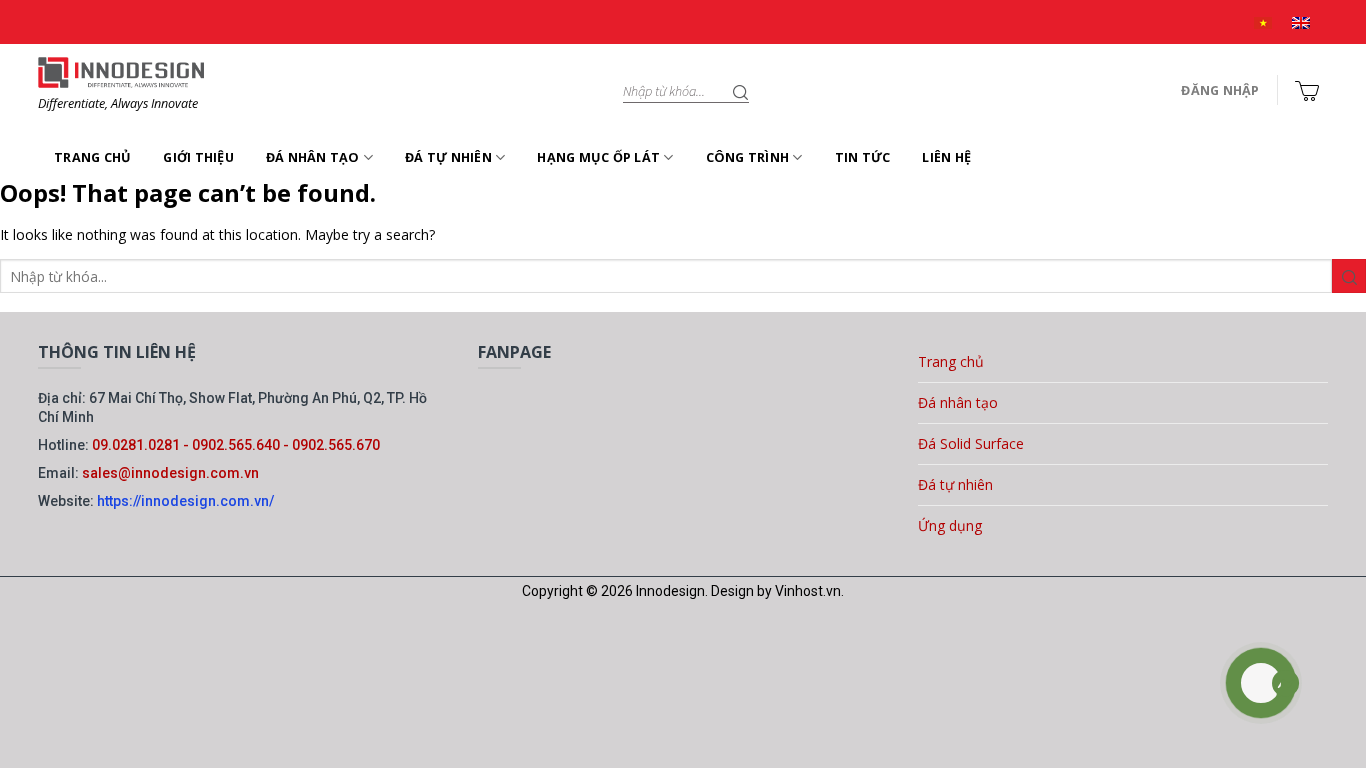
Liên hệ (946, 157)
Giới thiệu (198, 157)
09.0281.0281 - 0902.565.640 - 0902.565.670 (236, 445)
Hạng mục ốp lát (598, 157)
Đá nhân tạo (313, 157)
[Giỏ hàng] (1306, 91)
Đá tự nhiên (448, 157)
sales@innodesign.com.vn (170, 473)
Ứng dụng (950, 525)
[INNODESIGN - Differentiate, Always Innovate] (121, 72)
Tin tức (863, 157)
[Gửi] (741, 91)
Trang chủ (92, 157)
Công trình (748, 157)
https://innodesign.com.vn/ (185, 501)
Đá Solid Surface (971, 443)
